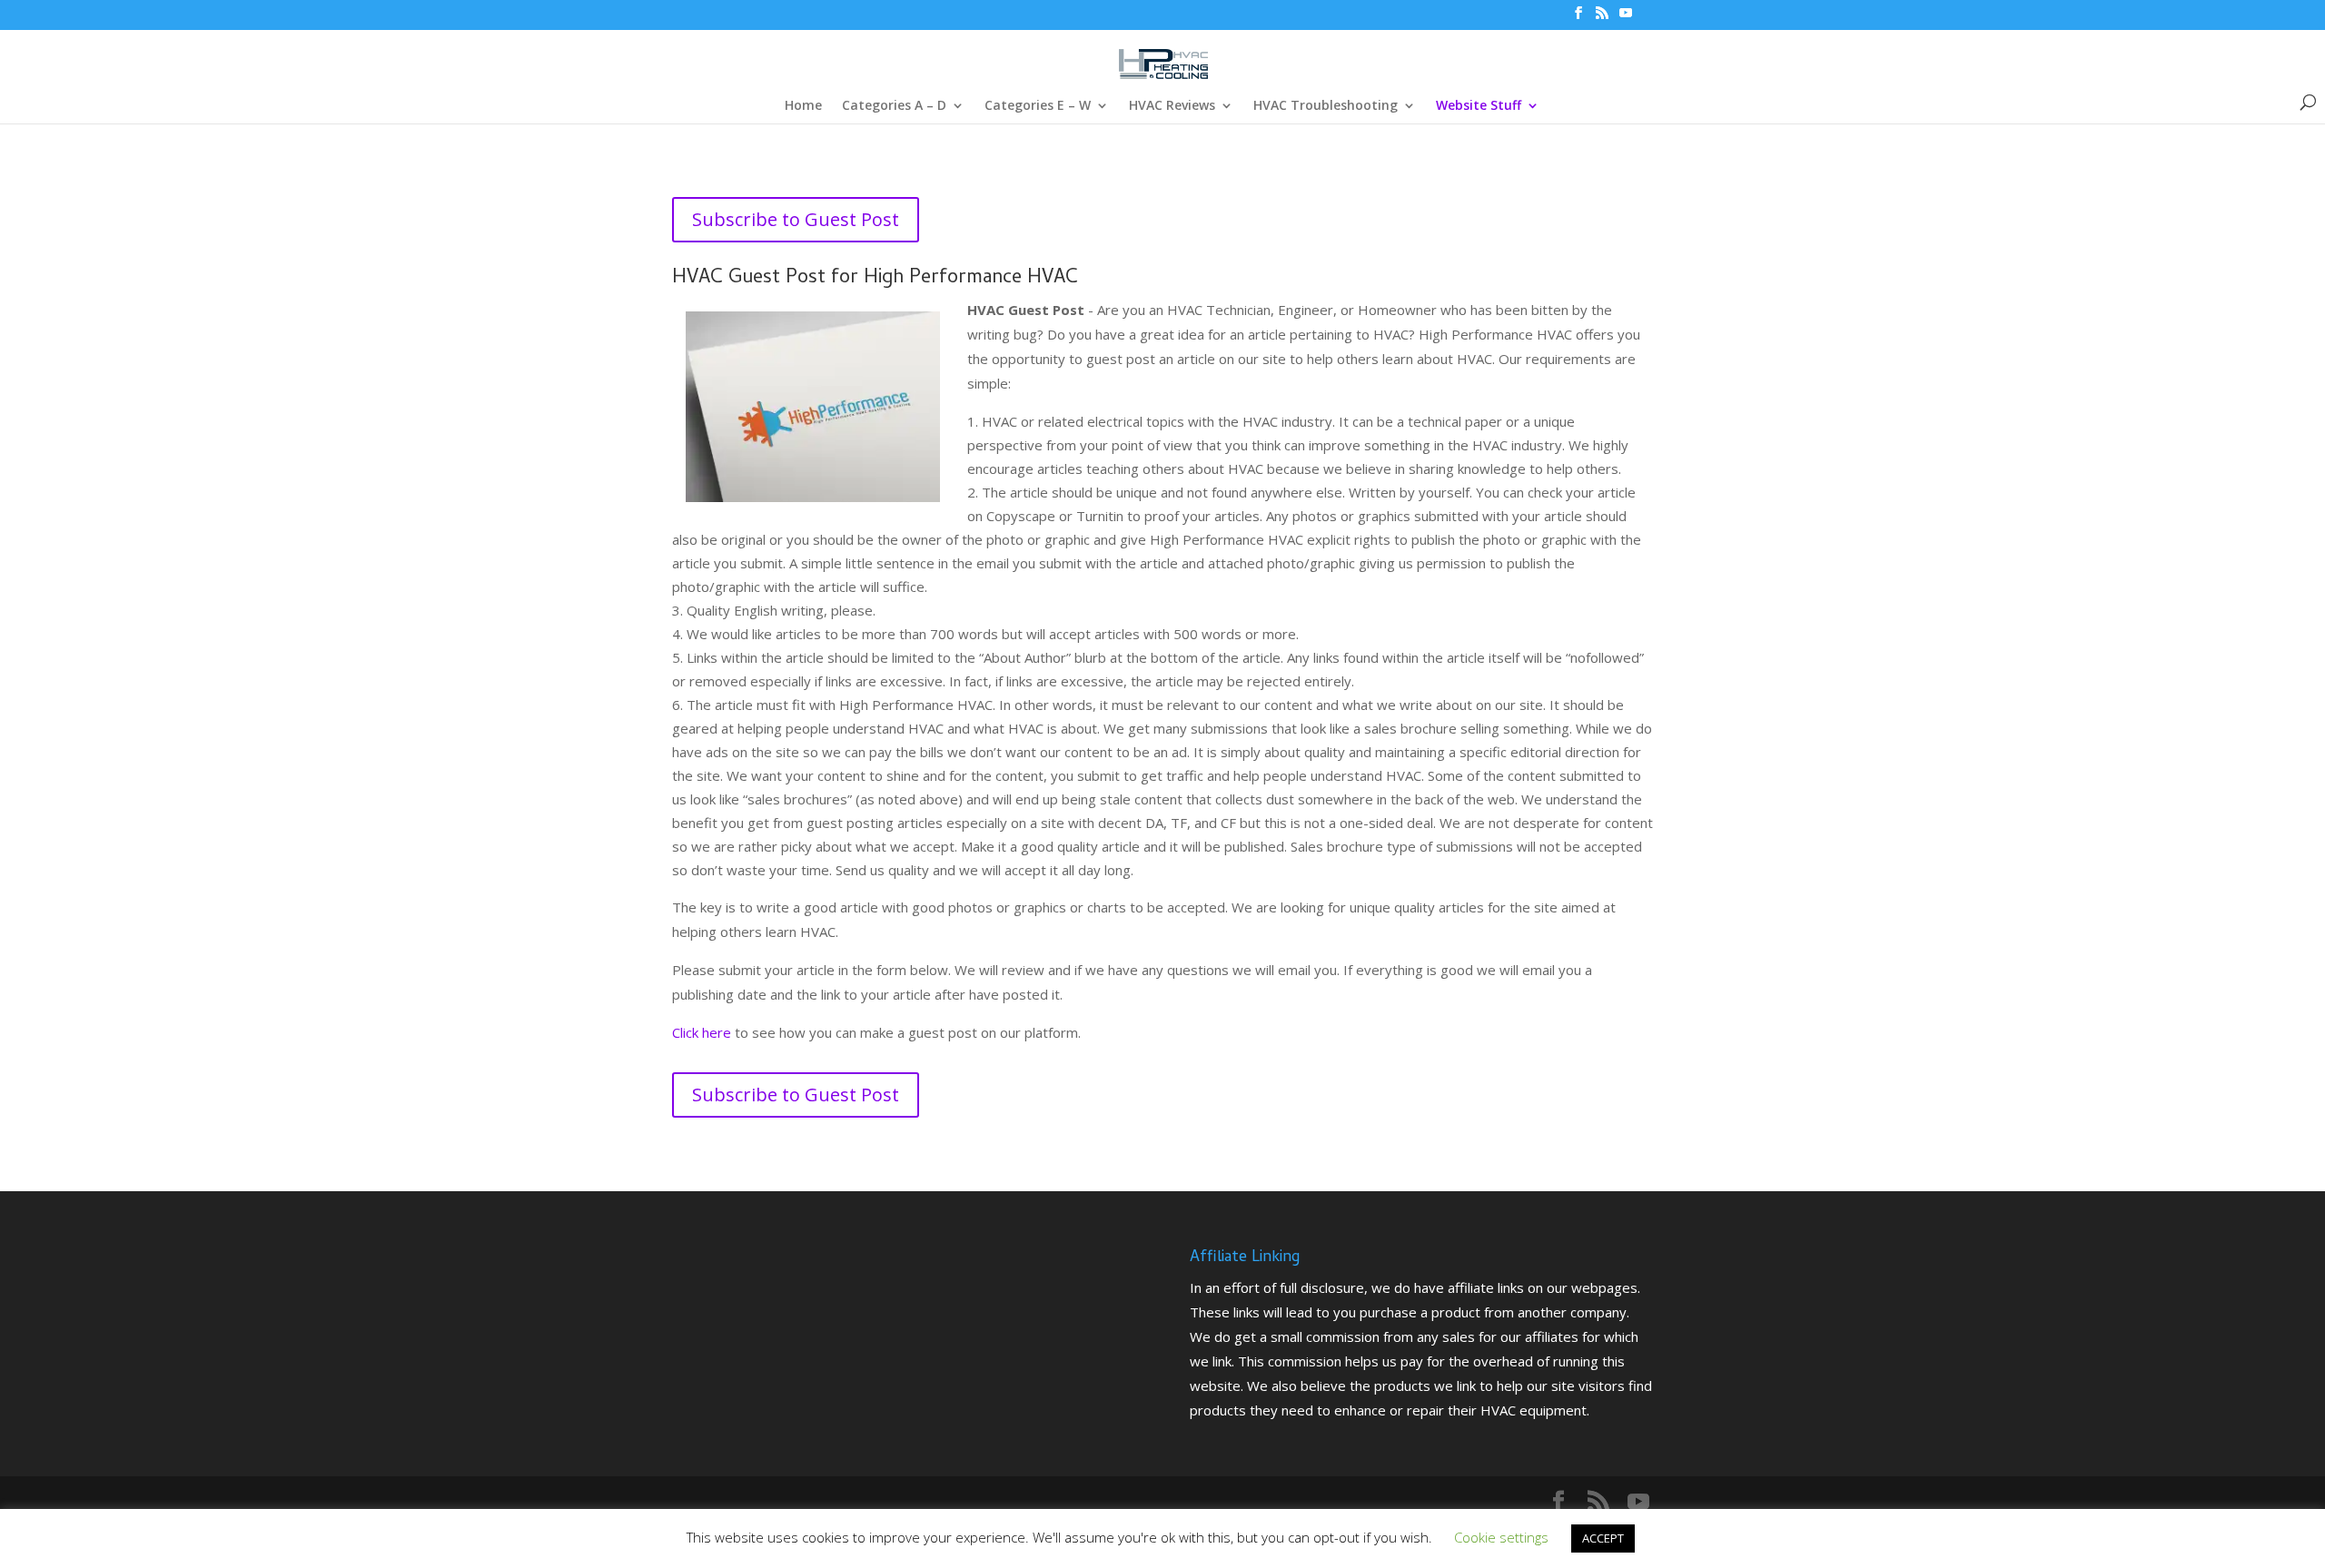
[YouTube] (1626, 18)
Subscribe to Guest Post (796, 219)
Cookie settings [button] (1501, 1537)
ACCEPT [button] (1603, 1538)
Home (803, 106)
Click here (702, 1032)
